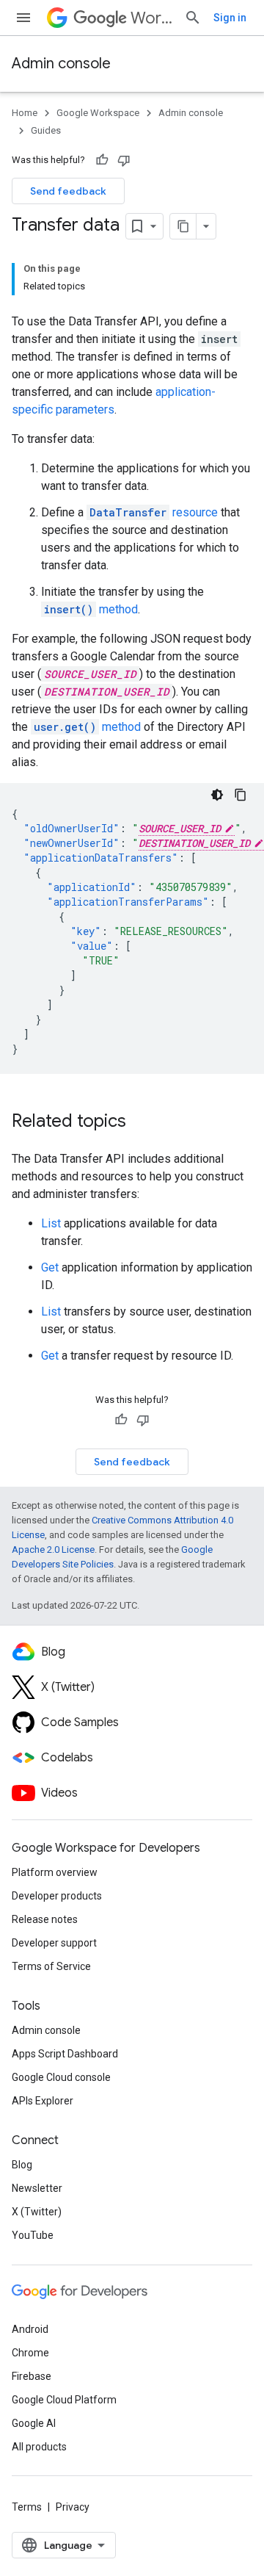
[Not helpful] (124, 160)
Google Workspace (98, 113)
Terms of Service (51, 1966)
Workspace (151, 18)
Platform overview (55, 1872)
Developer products (57, 1896)
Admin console (61, 64)
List (51, 1223)
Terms (27, 2507)
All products (39, 2447)
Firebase (32, 2376)
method (91, 609)
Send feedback (68, 191)
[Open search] (193, 18)
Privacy (73, 2507)
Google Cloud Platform (64, 2400)
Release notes (45, 1919)
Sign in (230, 18)
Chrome (30, 2353)
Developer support (54, 1943)
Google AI (34, 2423)
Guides (46, 130)
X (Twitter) (37, 2212)
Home (25, 113)
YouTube (33, 2235)
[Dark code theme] (217, 795)
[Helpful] (102, 160)
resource (154, 512)
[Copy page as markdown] (183, 226)
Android (30, 2329)
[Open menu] (23, 18)
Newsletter (37, 2188)
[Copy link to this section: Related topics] (141, 1122)
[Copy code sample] (241, 795)
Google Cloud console (61, 2077)
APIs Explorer (43, 2101)
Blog (22, 2165)
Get (50, 1267)
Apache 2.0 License (53, 1549)
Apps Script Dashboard (65, 2054)
